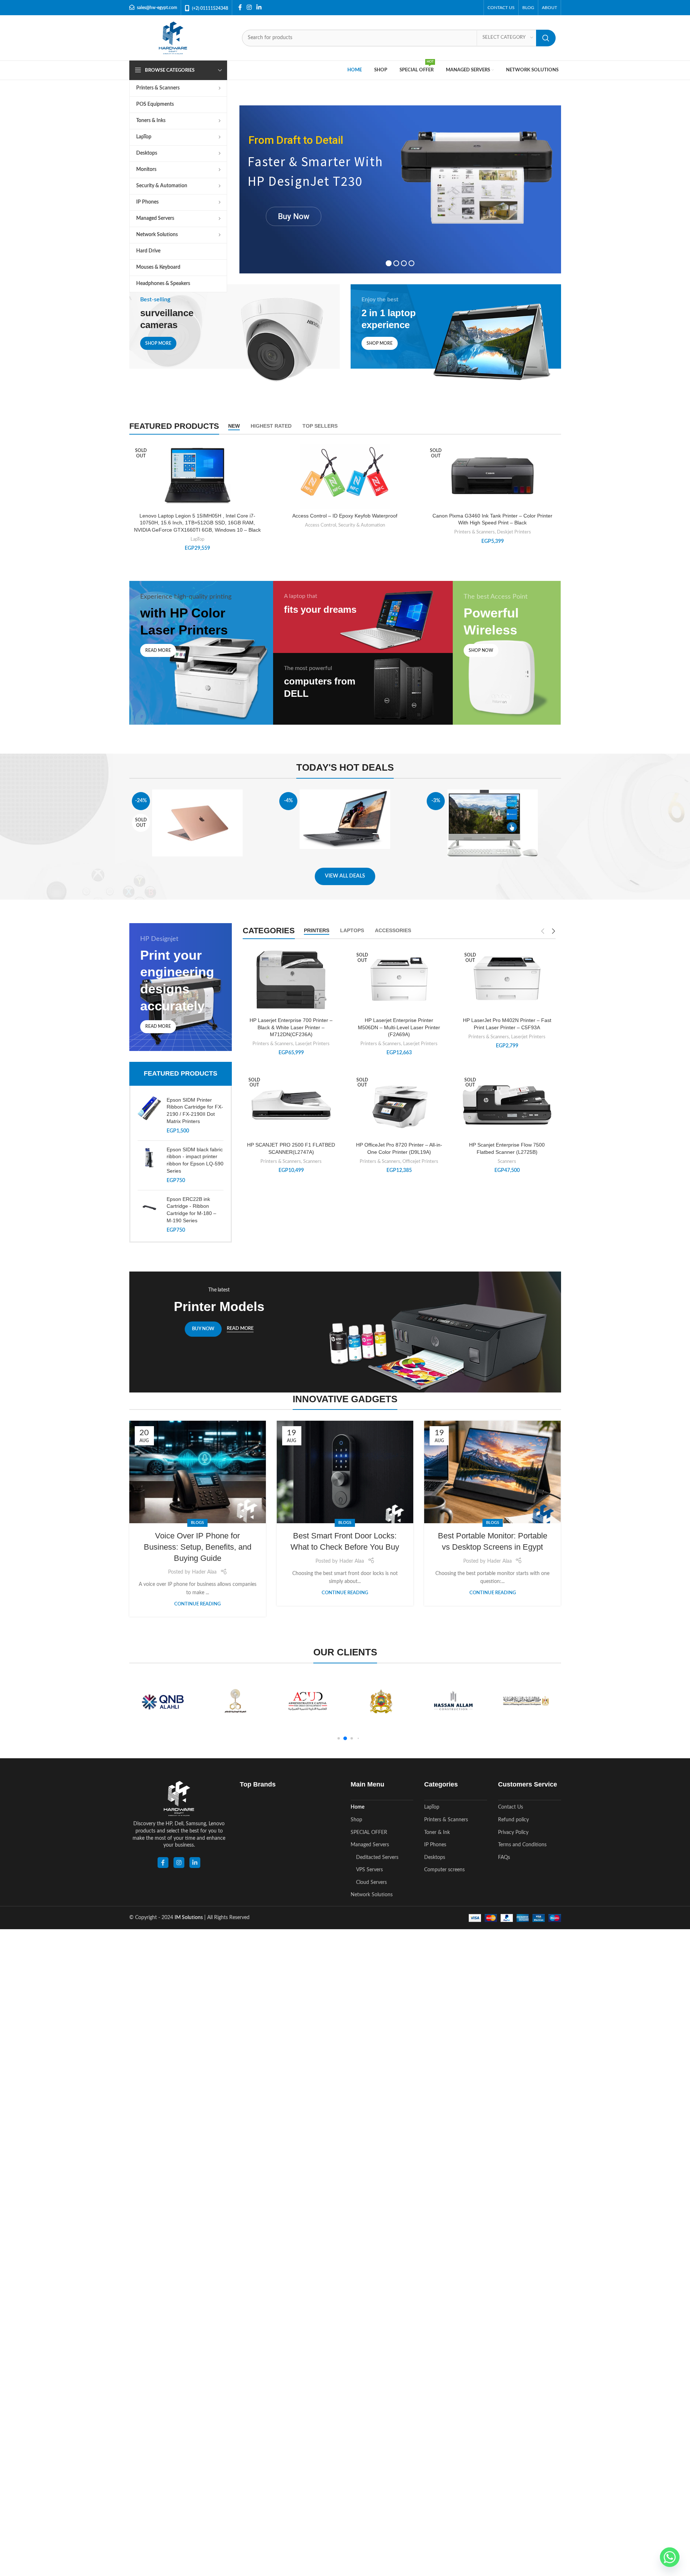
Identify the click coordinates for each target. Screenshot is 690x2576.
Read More (240, 1329)
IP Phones (435, 1845)
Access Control (321, 525)
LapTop (197, 539)
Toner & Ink (437, 1832)
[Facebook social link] (240, 7)
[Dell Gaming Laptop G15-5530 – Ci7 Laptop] (345, 819)
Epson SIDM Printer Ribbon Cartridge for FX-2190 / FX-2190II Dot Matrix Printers (195, 1111)
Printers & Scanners (474, 532)
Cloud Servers (371, 1882)
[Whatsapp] (670, 2557)
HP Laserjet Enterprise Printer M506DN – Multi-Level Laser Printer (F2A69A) (399, 1027)
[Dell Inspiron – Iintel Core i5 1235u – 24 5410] (492, 823)
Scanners (312, 1161)
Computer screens (444, 1870)
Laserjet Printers (312, 1044)
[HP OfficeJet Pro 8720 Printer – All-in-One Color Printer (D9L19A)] (399, 1105)
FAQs (504, 1857)
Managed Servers (370, 1845)
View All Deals (345, 876)
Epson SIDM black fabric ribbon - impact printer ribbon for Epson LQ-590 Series (195, 1160)
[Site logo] (173, 38)
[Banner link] (235, 337)
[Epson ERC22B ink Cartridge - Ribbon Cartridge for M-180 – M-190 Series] (149, 1215)
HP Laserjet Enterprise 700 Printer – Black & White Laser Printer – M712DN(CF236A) (291, 1027)
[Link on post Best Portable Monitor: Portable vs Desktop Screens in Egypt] (492, 1472)
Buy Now (294, 216)
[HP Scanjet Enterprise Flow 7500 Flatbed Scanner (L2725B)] (507, 1105)
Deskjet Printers (514, 532)
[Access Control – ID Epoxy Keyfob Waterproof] (345, 475)
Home (357, 1807)
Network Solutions (372, 1895)
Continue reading (197, 1604)
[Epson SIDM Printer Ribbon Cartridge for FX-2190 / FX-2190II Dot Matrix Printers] (149, 1116)
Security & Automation (362, 525)
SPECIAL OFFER (369, 1832)
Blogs (197, 1523)
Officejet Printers (420, 1161)
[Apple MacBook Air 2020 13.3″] (198, 823)
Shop (356, 1820)
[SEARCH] (546, 38)
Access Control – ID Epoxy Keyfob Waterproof (345, 516)
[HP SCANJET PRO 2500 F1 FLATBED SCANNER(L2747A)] (291, 1104)
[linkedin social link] (195, 1863)
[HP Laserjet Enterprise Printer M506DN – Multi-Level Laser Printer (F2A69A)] (399, 980)
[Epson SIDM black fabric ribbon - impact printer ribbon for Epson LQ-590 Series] (149, 1165)
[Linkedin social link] (259, 7)
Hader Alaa (204, 1572)
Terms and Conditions (522, 1845)
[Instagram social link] (249, 7)
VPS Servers (369, 1870)
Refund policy (513, 1820)
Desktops (435, 1857)
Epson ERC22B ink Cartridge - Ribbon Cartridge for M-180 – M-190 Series (191, 1210)
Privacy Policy (513, 1832)
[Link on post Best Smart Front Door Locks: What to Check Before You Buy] (345, 1472)
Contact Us (511, 1807)
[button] (338, 1738)
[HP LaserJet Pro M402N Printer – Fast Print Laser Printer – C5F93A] (507, 980)
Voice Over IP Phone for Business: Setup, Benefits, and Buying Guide (198, 1547)
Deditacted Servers (377, 1857)
